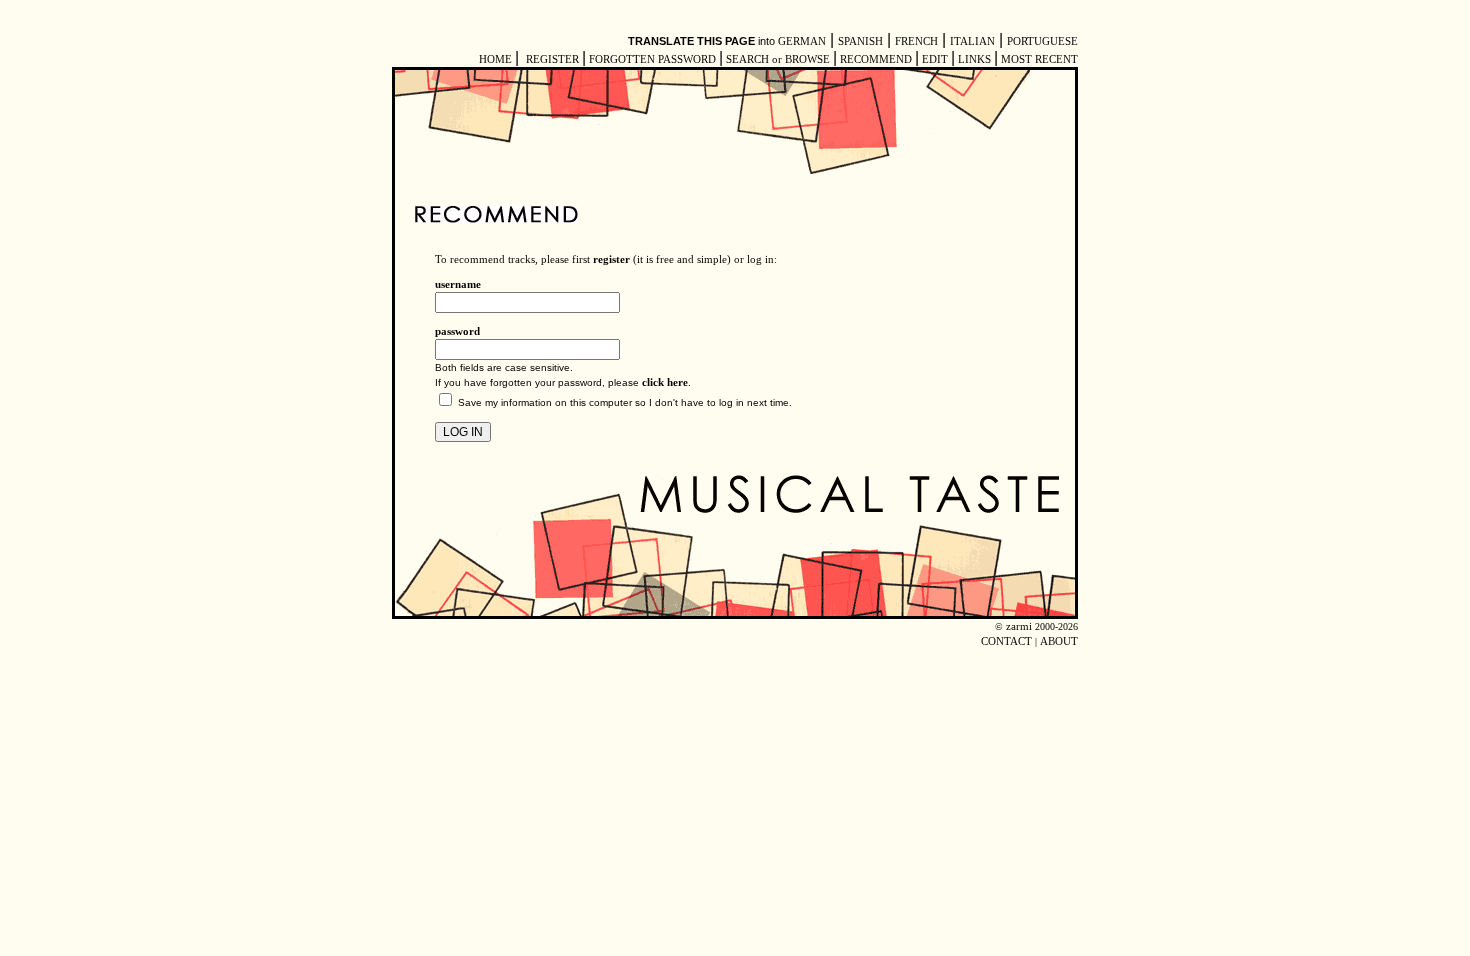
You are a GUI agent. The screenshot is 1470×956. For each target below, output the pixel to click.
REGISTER (552, 59)
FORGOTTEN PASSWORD (652, 59)
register (611, 259)
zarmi (1019, 626)
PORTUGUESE (1042, 41)
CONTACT (1006, 641)
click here (665, 382)
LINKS (974, 59)
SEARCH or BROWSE (778, 59)
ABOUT (1059, 641)
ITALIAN (972, 41)
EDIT (935, 59)
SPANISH (860, 41)
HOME (495, 59)
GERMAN (802, 41)
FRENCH (916, 41)
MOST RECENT (1038, 59)
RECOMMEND (876, 59)
